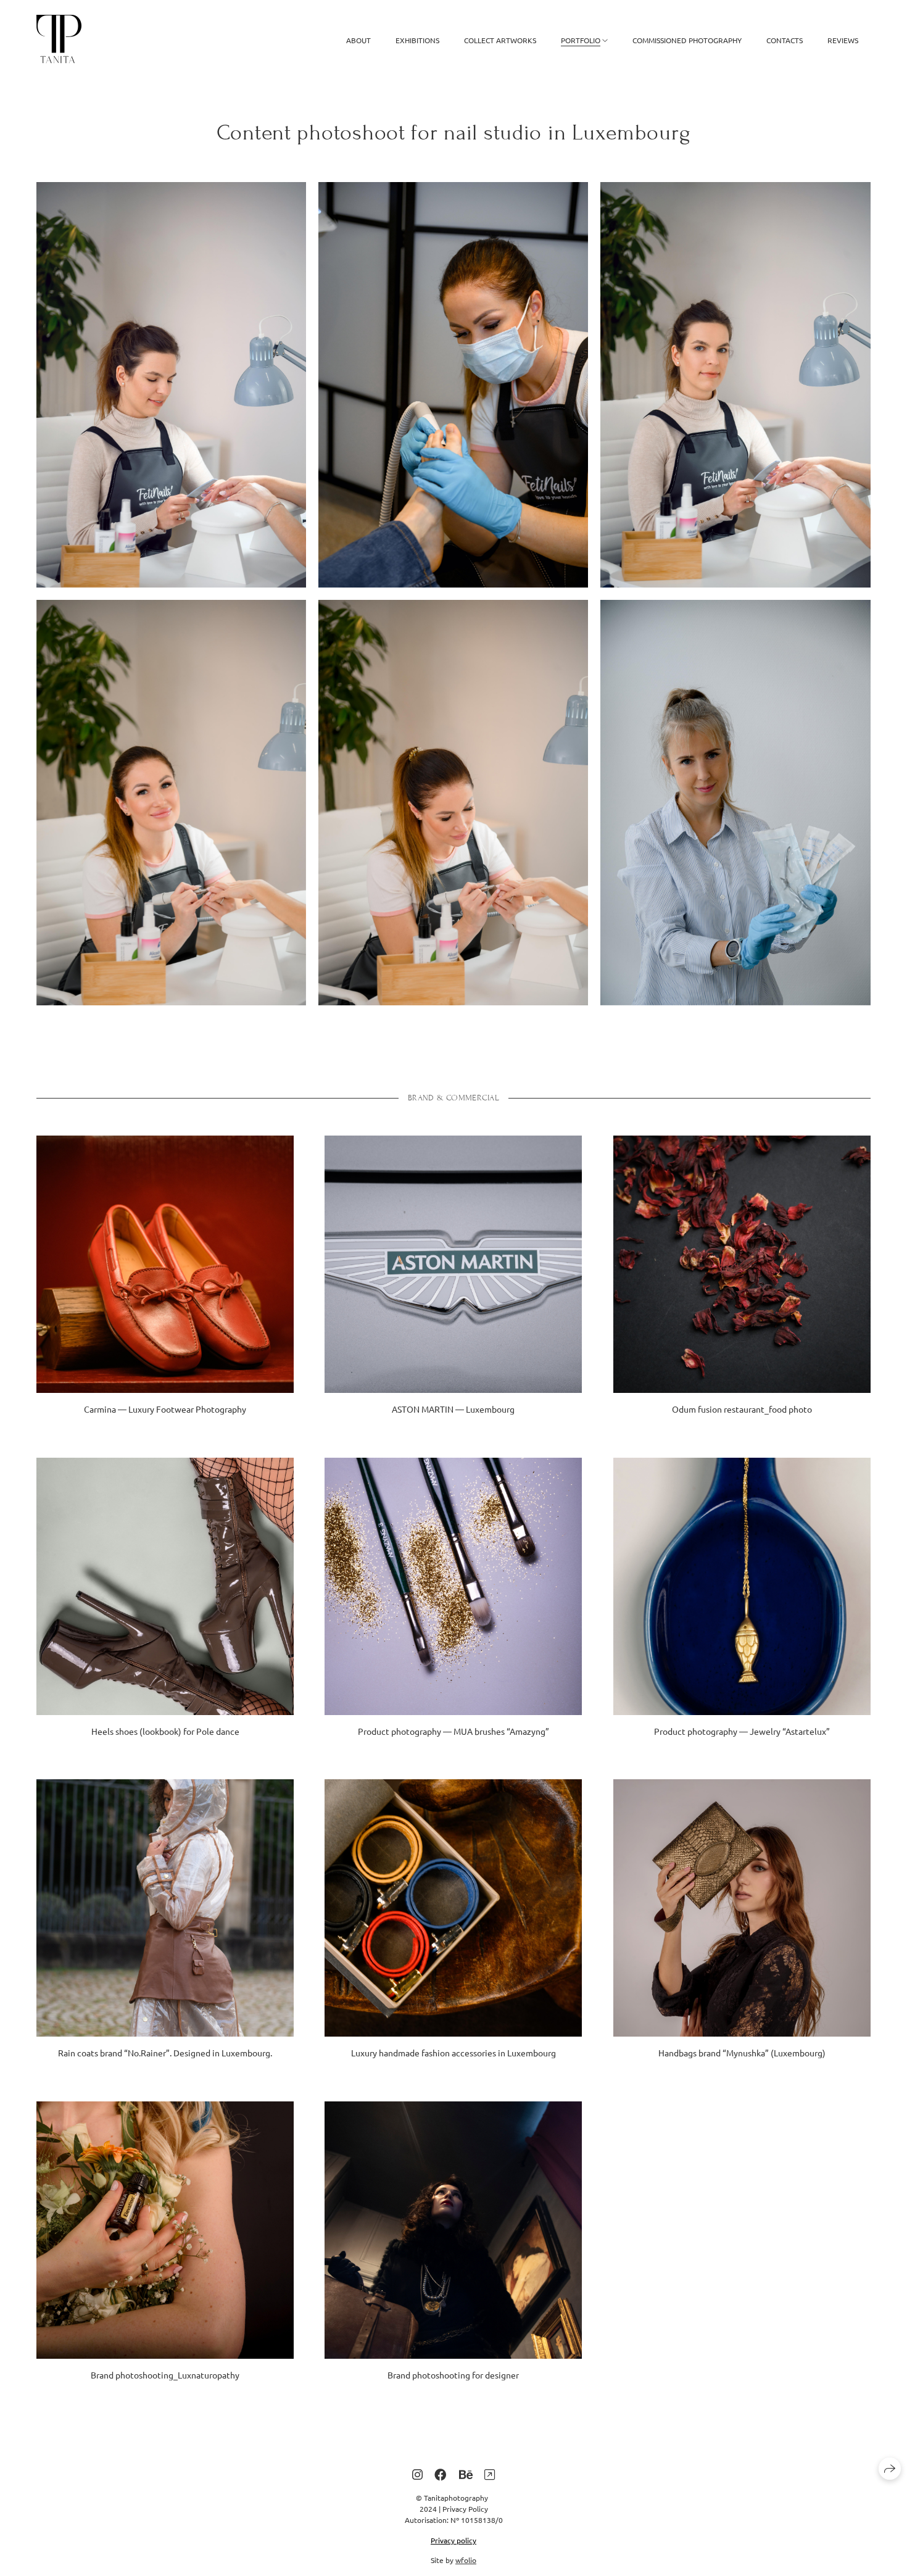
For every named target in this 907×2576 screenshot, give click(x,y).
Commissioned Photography (687, 40)
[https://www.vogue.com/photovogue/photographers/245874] (490, 2474)
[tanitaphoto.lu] (59, 40)
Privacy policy (453, 2540)
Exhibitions (417, 40)
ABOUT (358, 40)
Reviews (843, 40)
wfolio (466, 2560)
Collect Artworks (500, 40)
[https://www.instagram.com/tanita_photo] (417, 2474)
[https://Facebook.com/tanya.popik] (441, 2474)
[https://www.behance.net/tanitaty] (466, 2474)
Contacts (785, 40)
